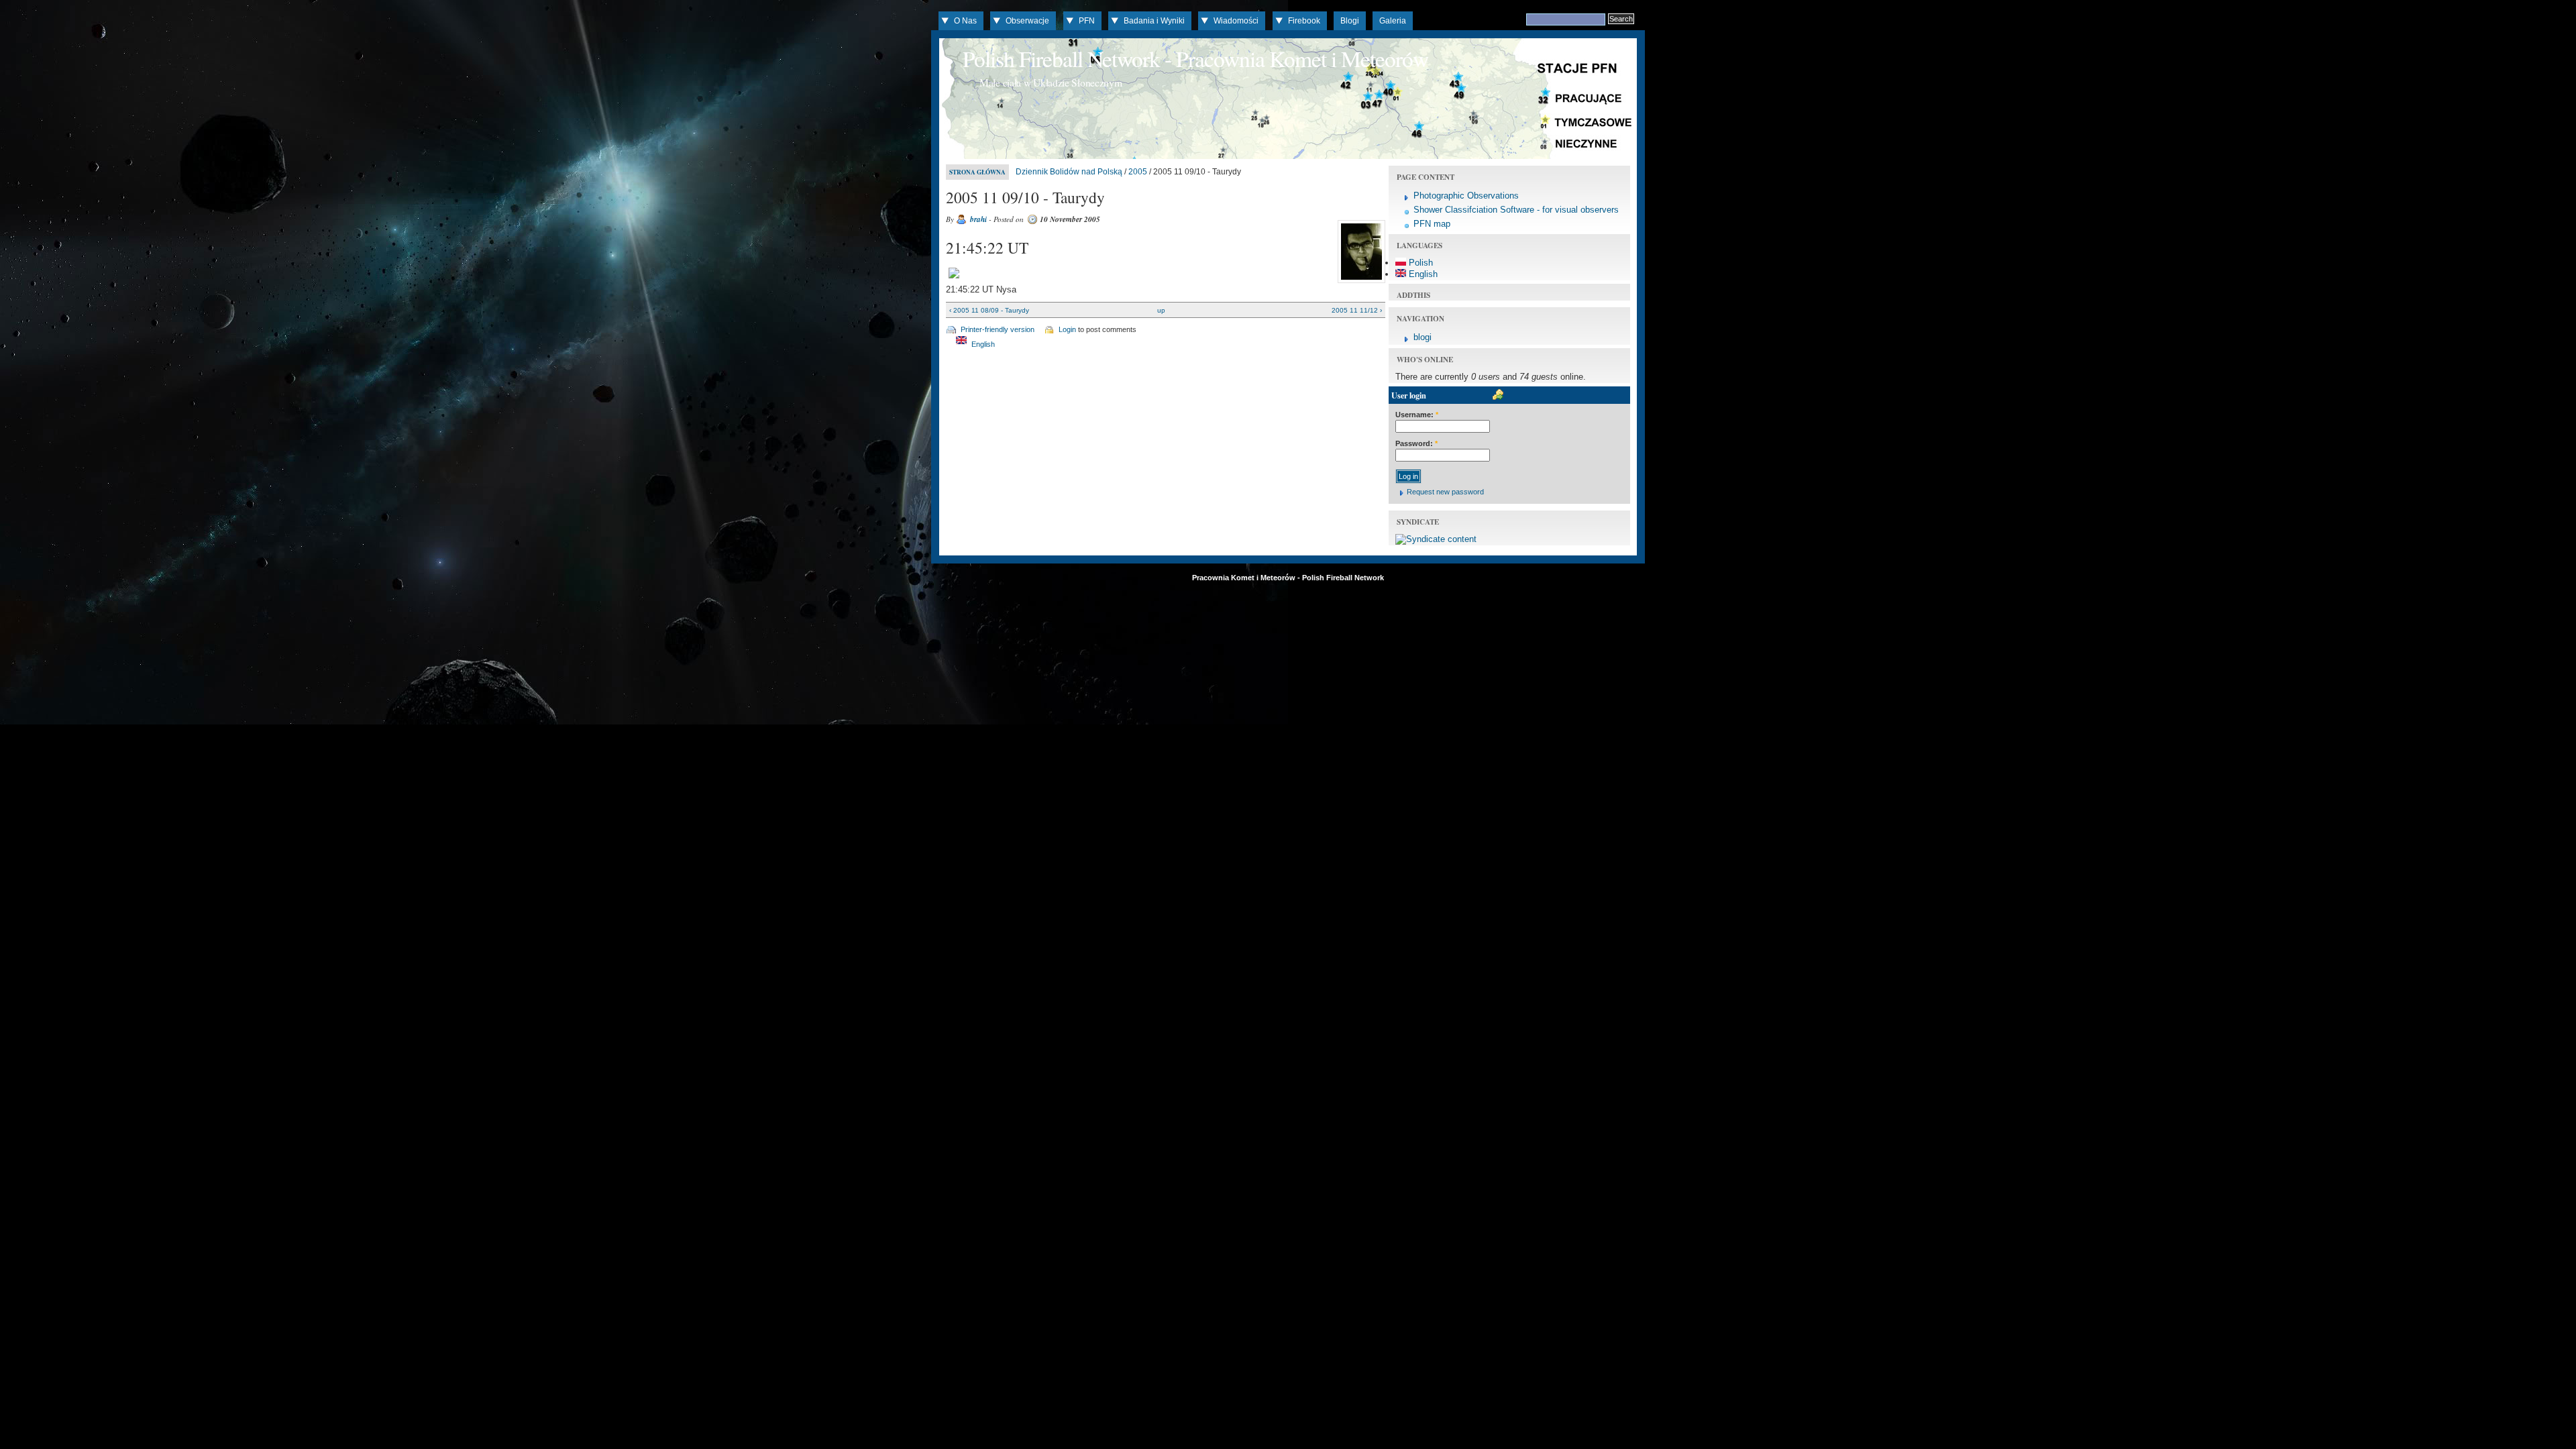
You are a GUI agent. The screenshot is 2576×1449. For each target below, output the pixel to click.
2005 (1138, 172)
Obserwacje (1027, 21)
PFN (1087, 21)
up (1161, 310)
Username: (1417, 415)
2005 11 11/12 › (1357, 310)
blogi (1423, 337)
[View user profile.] (1360, 283)
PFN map (1432, 224)
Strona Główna (977, 172)
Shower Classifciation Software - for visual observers (1516, 210)
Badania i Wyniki (1154, 21)
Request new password (1445, 492)
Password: (1416, 443)
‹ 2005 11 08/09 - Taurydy (989, 310)
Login (1067, 329)
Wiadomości (1236, 21)
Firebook (1304, 21)
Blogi (1350, 21)
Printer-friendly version (998, 329)
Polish (1419, 263)
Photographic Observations (1466, 196)
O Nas (965, 21)
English (982, 344)
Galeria (1393, 21)
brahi (978, 219)
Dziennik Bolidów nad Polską (1069, 172)
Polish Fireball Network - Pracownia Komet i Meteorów (1195, 58)
